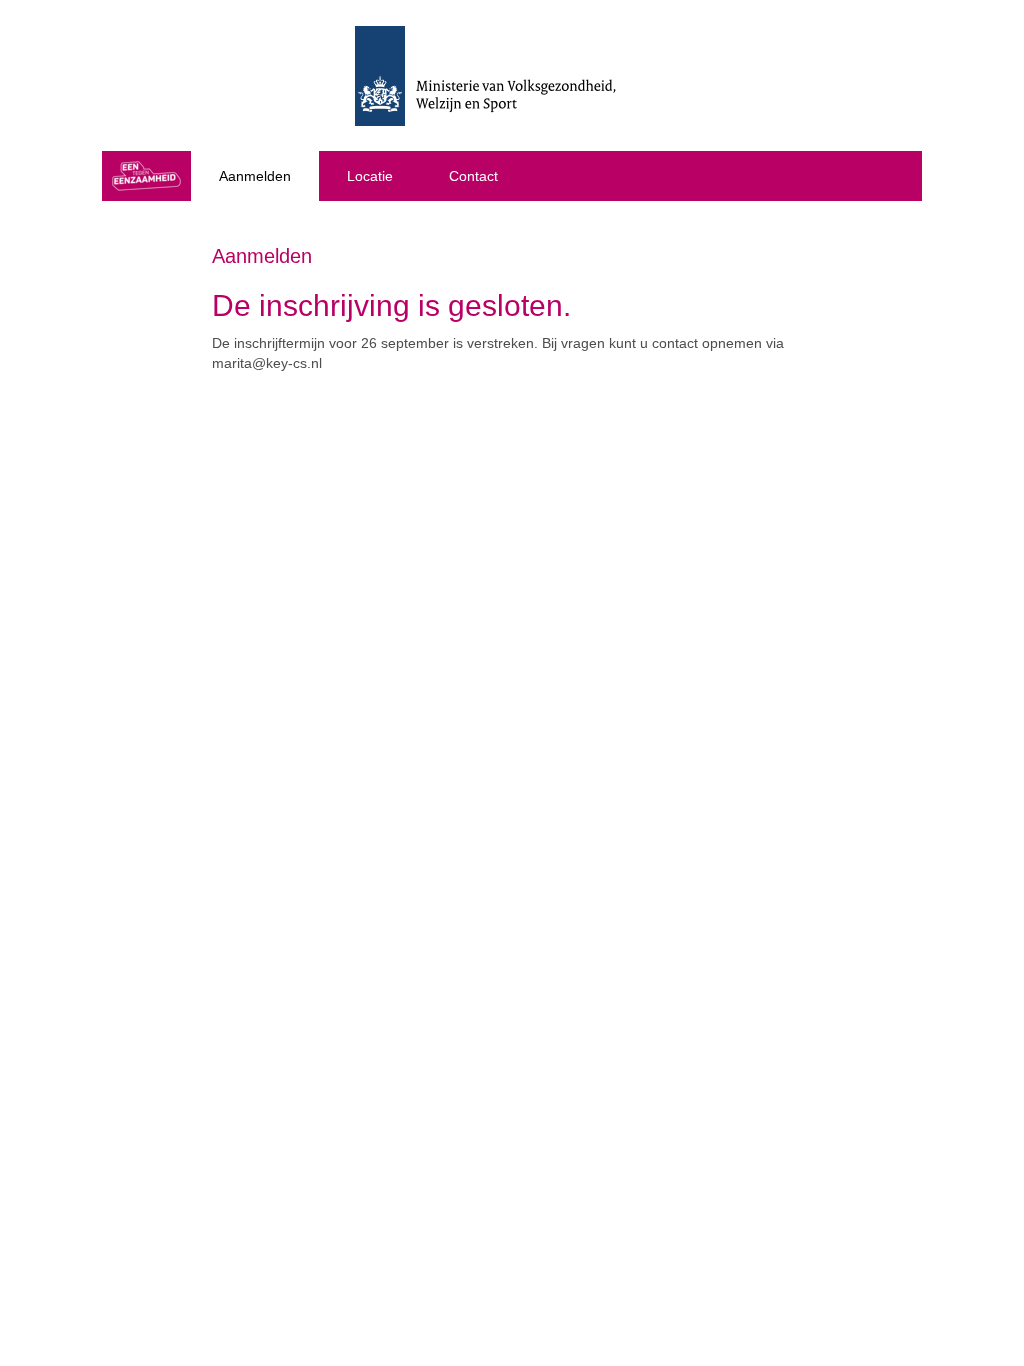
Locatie (370, 176)
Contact (473, 176)
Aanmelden (255, 176)
